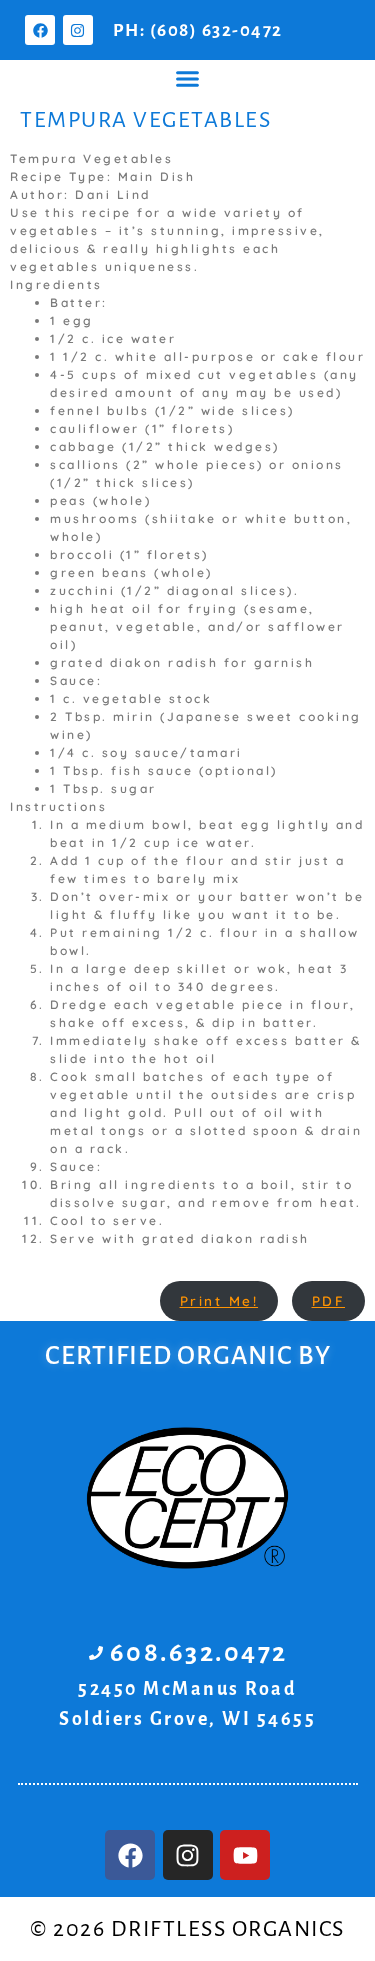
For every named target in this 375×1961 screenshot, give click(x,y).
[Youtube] (245, 1855)
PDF (329, 1300)
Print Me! (219, 1300)
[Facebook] (40, 30)
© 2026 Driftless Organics (187, 1929)
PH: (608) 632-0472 (198, 30)
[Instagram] (78, 30)
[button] (188, 79)
